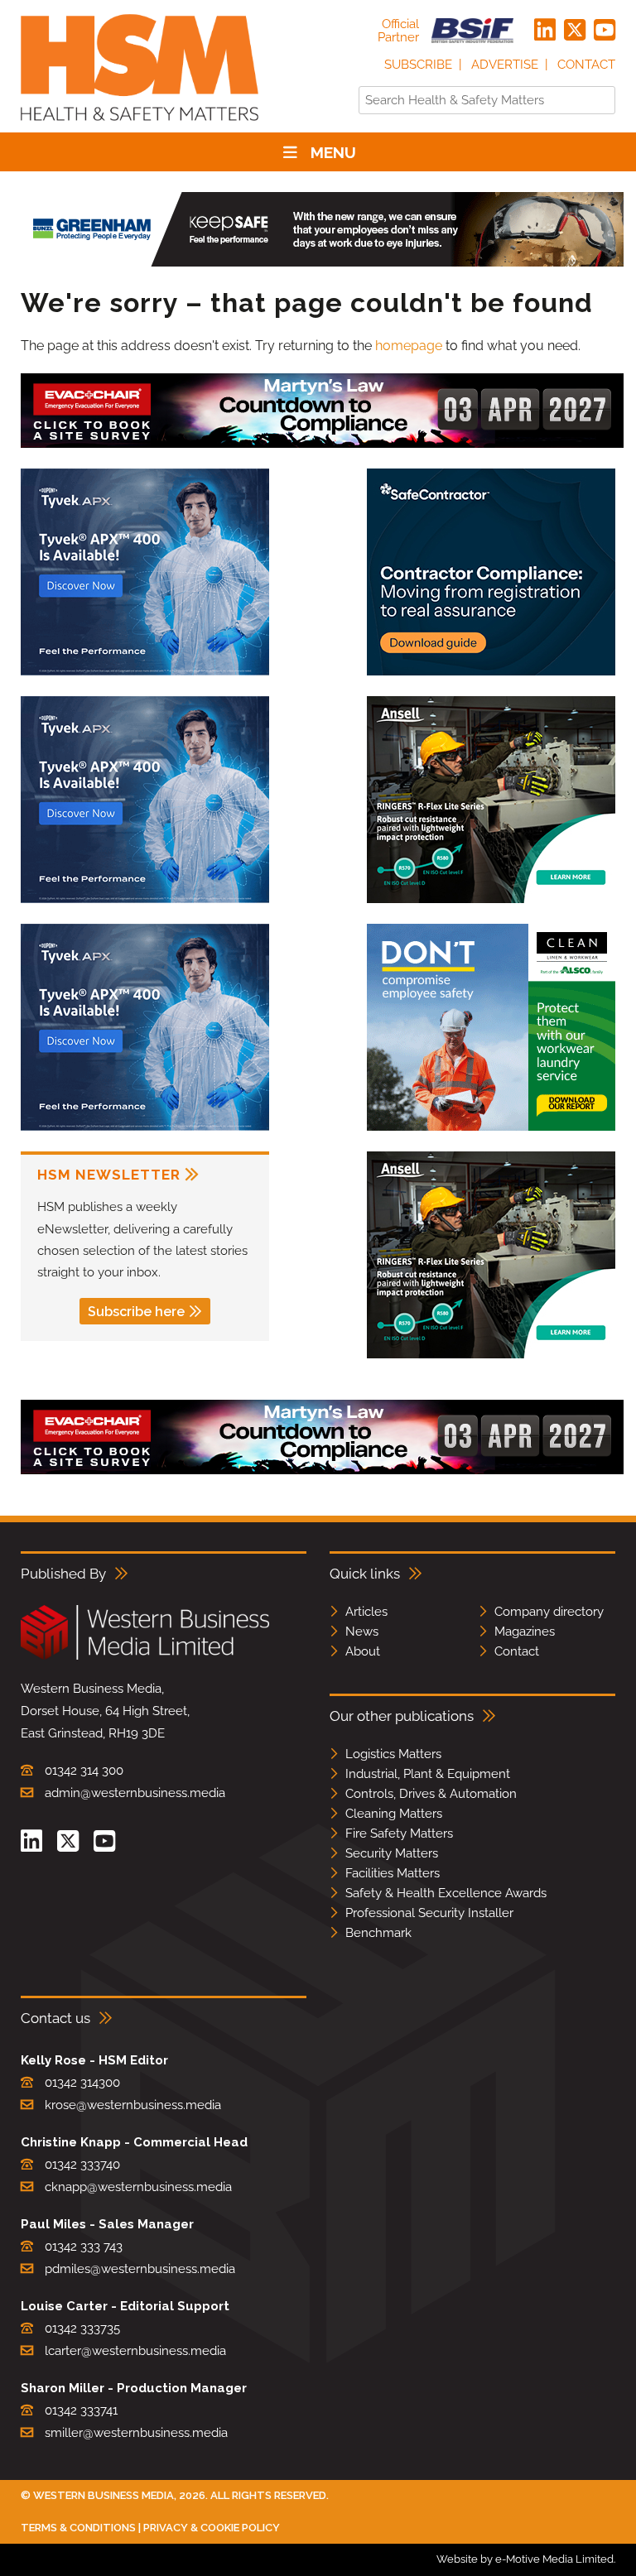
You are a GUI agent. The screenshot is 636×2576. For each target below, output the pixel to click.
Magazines (525, 1632)
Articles (366, 1612)
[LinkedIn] (545, 31)
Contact (586, 65)
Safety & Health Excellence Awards (446, 1893)
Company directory (549, 1612)
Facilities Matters (393, 1873)
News (362, 1632)
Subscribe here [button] (136, 1312)
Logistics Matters (393, 1754)
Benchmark (378, 1933)
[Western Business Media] (145, 1657)
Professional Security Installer (429, 1913)
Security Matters (392, 1853)
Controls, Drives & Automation (431, 1794)
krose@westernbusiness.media (133, 2105)
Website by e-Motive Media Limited (525, 2559)
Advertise (505, 65)
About (363, 1651)
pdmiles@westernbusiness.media (140, 2269)
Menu (333, 152)
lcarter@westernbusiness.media (135, 2351)
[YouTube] (605, 31)
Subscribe (418, 65)
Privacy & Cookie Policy (212, 2528)
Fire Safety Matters (399, 1833)
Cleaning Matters (394, 1814)
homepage (409, 346)
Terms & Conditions (78, 2528)
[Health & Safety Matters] (140, 126)
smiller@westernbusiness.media (136, 2433)
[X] (575, 31)
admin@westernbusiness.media (135, 1793)
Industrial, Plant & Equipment (428, 1774)
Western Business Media (104, 2495)
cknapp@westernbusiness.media (138, 2187)
